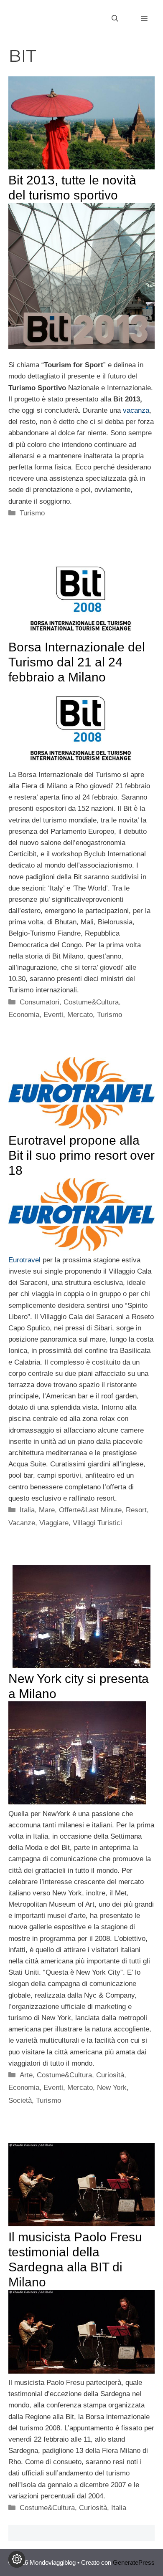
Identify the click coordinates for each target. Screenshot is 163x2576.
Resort (136, 1510)
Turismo (32, 513)
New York (112, 2088)
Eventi (53, 1015)
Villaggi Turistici (97, 1523)
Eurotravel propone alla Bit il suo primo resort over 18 (81, 1155)
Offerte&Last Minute (90, 1510)
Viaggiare (54, 1523)
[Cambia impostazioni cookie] (17, 2559)
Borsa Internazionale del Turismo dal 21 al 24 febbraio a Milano (77, 662)
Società (20, 2100)
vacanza (136, 410)
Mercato (80, 1015)
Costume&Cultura (91, 1002)
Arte (26, 2075)
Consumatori (39, 1002)
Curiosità (110, 2075)
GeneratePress (134, 2562)
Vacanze (22, 1523)
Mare (47, 1510)
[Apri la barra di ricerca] (115, 19)
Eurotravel (25, 1260)
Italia (27, 1510)
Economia (24, 1015)
